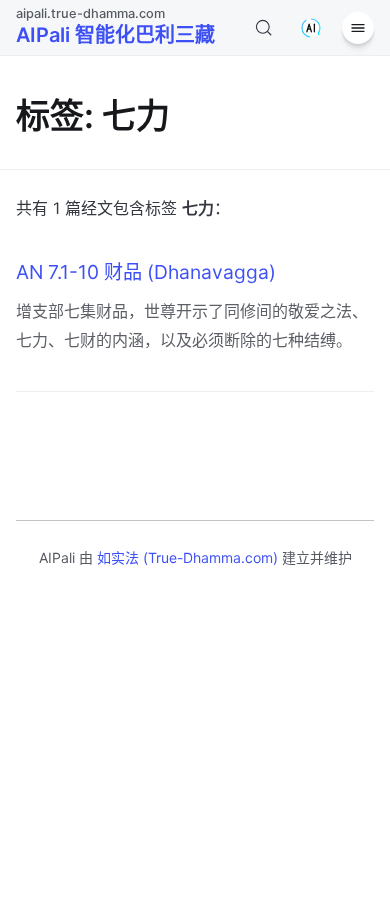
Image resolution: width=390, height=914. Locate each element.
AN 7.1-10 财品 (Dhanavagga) (146, 272)
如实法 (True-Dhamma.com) (187, 557)
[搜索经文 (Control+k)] (264, 28)
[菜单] (358, 28)
